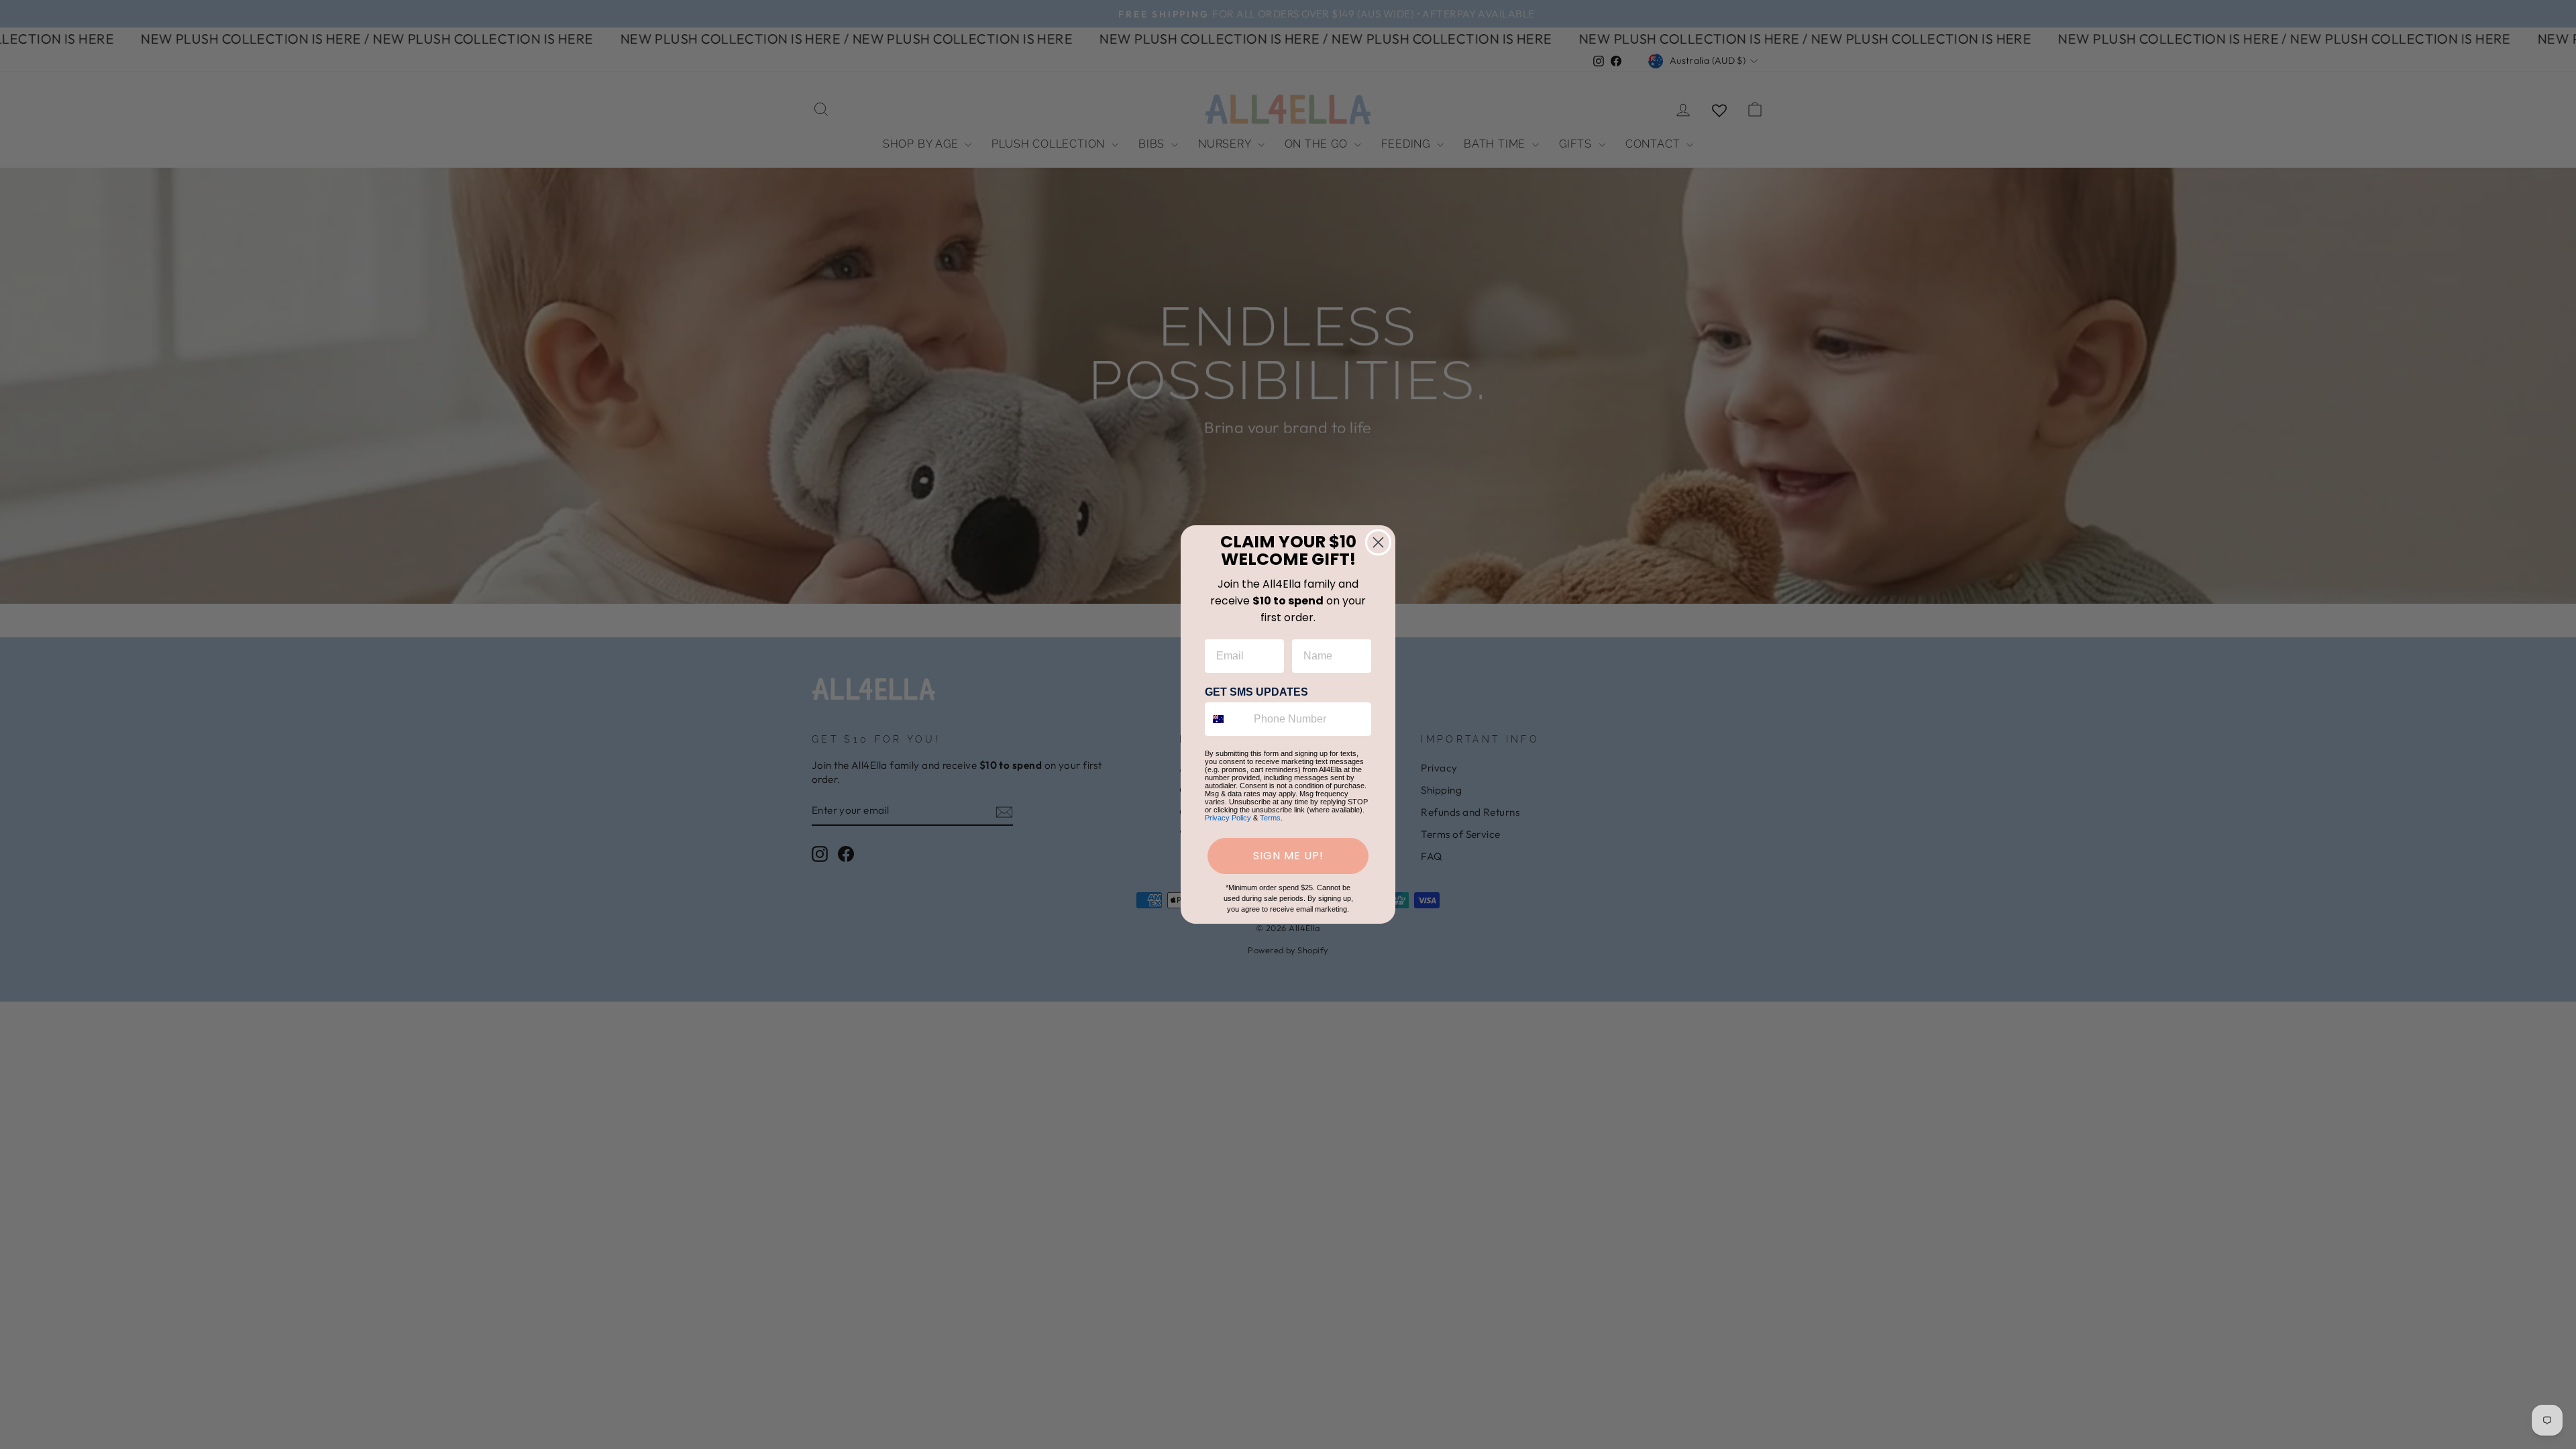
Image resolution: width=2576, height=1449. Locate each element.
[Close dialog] (1378, 542)
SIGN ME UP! (1288, 856)
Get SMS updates (1256, 692)
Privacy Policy (1228, 818)
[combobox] (1226, 719)
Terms (1270, 818)
